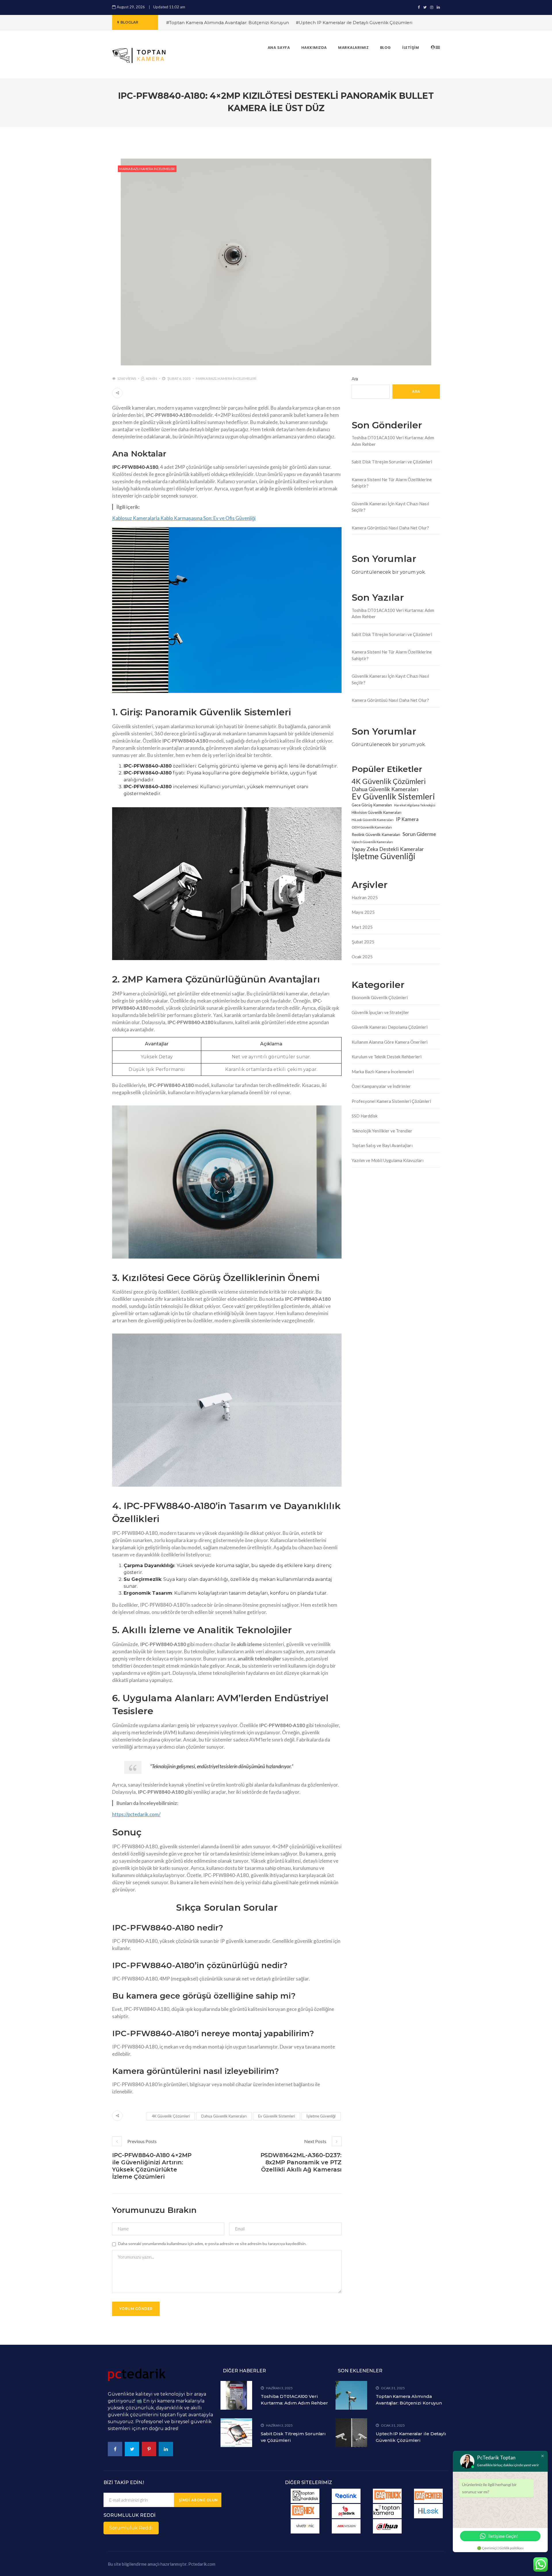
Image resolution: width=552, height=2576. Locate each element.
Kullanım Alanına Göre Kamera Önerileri (390, 1042)
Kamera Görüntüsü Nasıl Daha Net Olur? (390, 528)
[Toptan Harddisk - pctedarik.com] (305, 2496)
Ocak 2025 (362, 957)
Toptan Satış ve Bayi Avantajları (382, 1145)
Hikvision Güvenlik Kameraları (376, 812)
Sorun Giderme (419, 834)
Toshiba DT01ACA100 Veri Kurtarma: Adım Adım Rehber (393, 441)
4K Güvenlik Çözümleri (171, 2116)
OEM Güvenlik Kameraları (372, 827)
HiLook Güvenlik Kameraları (373, 820)
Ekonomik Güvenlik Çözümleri (380, 997)
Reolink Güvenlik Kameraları (376, 834)
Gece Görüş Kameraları (372, 805)
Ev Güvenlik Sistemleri (277, 2116)
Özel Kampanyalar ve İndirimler (381, 1086)
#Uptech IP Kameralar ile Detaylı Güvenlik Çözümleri (354, 23)
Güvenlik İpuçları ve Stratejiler (380, 1012)
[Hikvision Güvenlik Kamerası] (346, 2526)
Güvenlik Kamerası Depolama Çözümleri (390, 1027)
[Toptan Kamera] (387, 2511)
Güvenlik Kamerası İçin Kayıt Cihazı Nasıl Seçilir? (390, 507)
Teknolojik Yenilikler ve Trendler (382, 1131)
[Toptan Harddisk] (305, 2526)
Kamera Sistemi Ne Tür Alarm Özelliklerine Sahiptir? (392, 483)
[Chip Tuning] (305, 2511)
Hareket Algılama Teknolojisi (415, 805)
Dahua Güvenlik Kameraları (224, 2116)
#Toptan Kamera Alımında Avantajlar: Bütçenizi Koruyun (228, 23)
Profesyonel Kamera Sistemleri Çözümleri (391, 1101)
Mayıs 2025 (363, 912)
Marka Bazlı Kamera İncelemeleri (147, 169)
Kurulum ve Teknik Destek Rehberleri (387, 1057)
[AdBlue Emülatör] (428, 2496)
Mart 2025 (362, 927)
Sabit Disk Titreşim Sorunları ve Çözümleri (392, 462)
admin (151, 378)
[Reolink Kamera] (346, 2496)
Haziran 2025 (365, 897)
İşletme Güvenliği (321, 2116)
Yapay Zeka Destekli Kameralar (388, 849)
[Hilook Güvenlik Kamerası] (428, 2511)
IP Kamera (407, 819)
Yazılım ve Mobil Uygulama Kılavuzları (388, 1160)
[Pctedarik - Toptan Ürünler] (346, 2511)
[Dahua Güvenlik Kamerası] (387, 2526)
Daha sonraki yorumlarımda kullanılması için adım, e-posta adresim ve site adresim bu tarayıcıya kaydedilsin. (212, 2243)
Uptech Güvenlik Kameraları (372, 842)
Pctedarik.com (202, 2564)
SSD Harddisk (365, 1116)
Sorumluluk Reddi (131, 2528)
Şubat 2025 (363, 942)
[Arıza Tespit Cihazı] (387, 2496)
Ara (355, 379)
